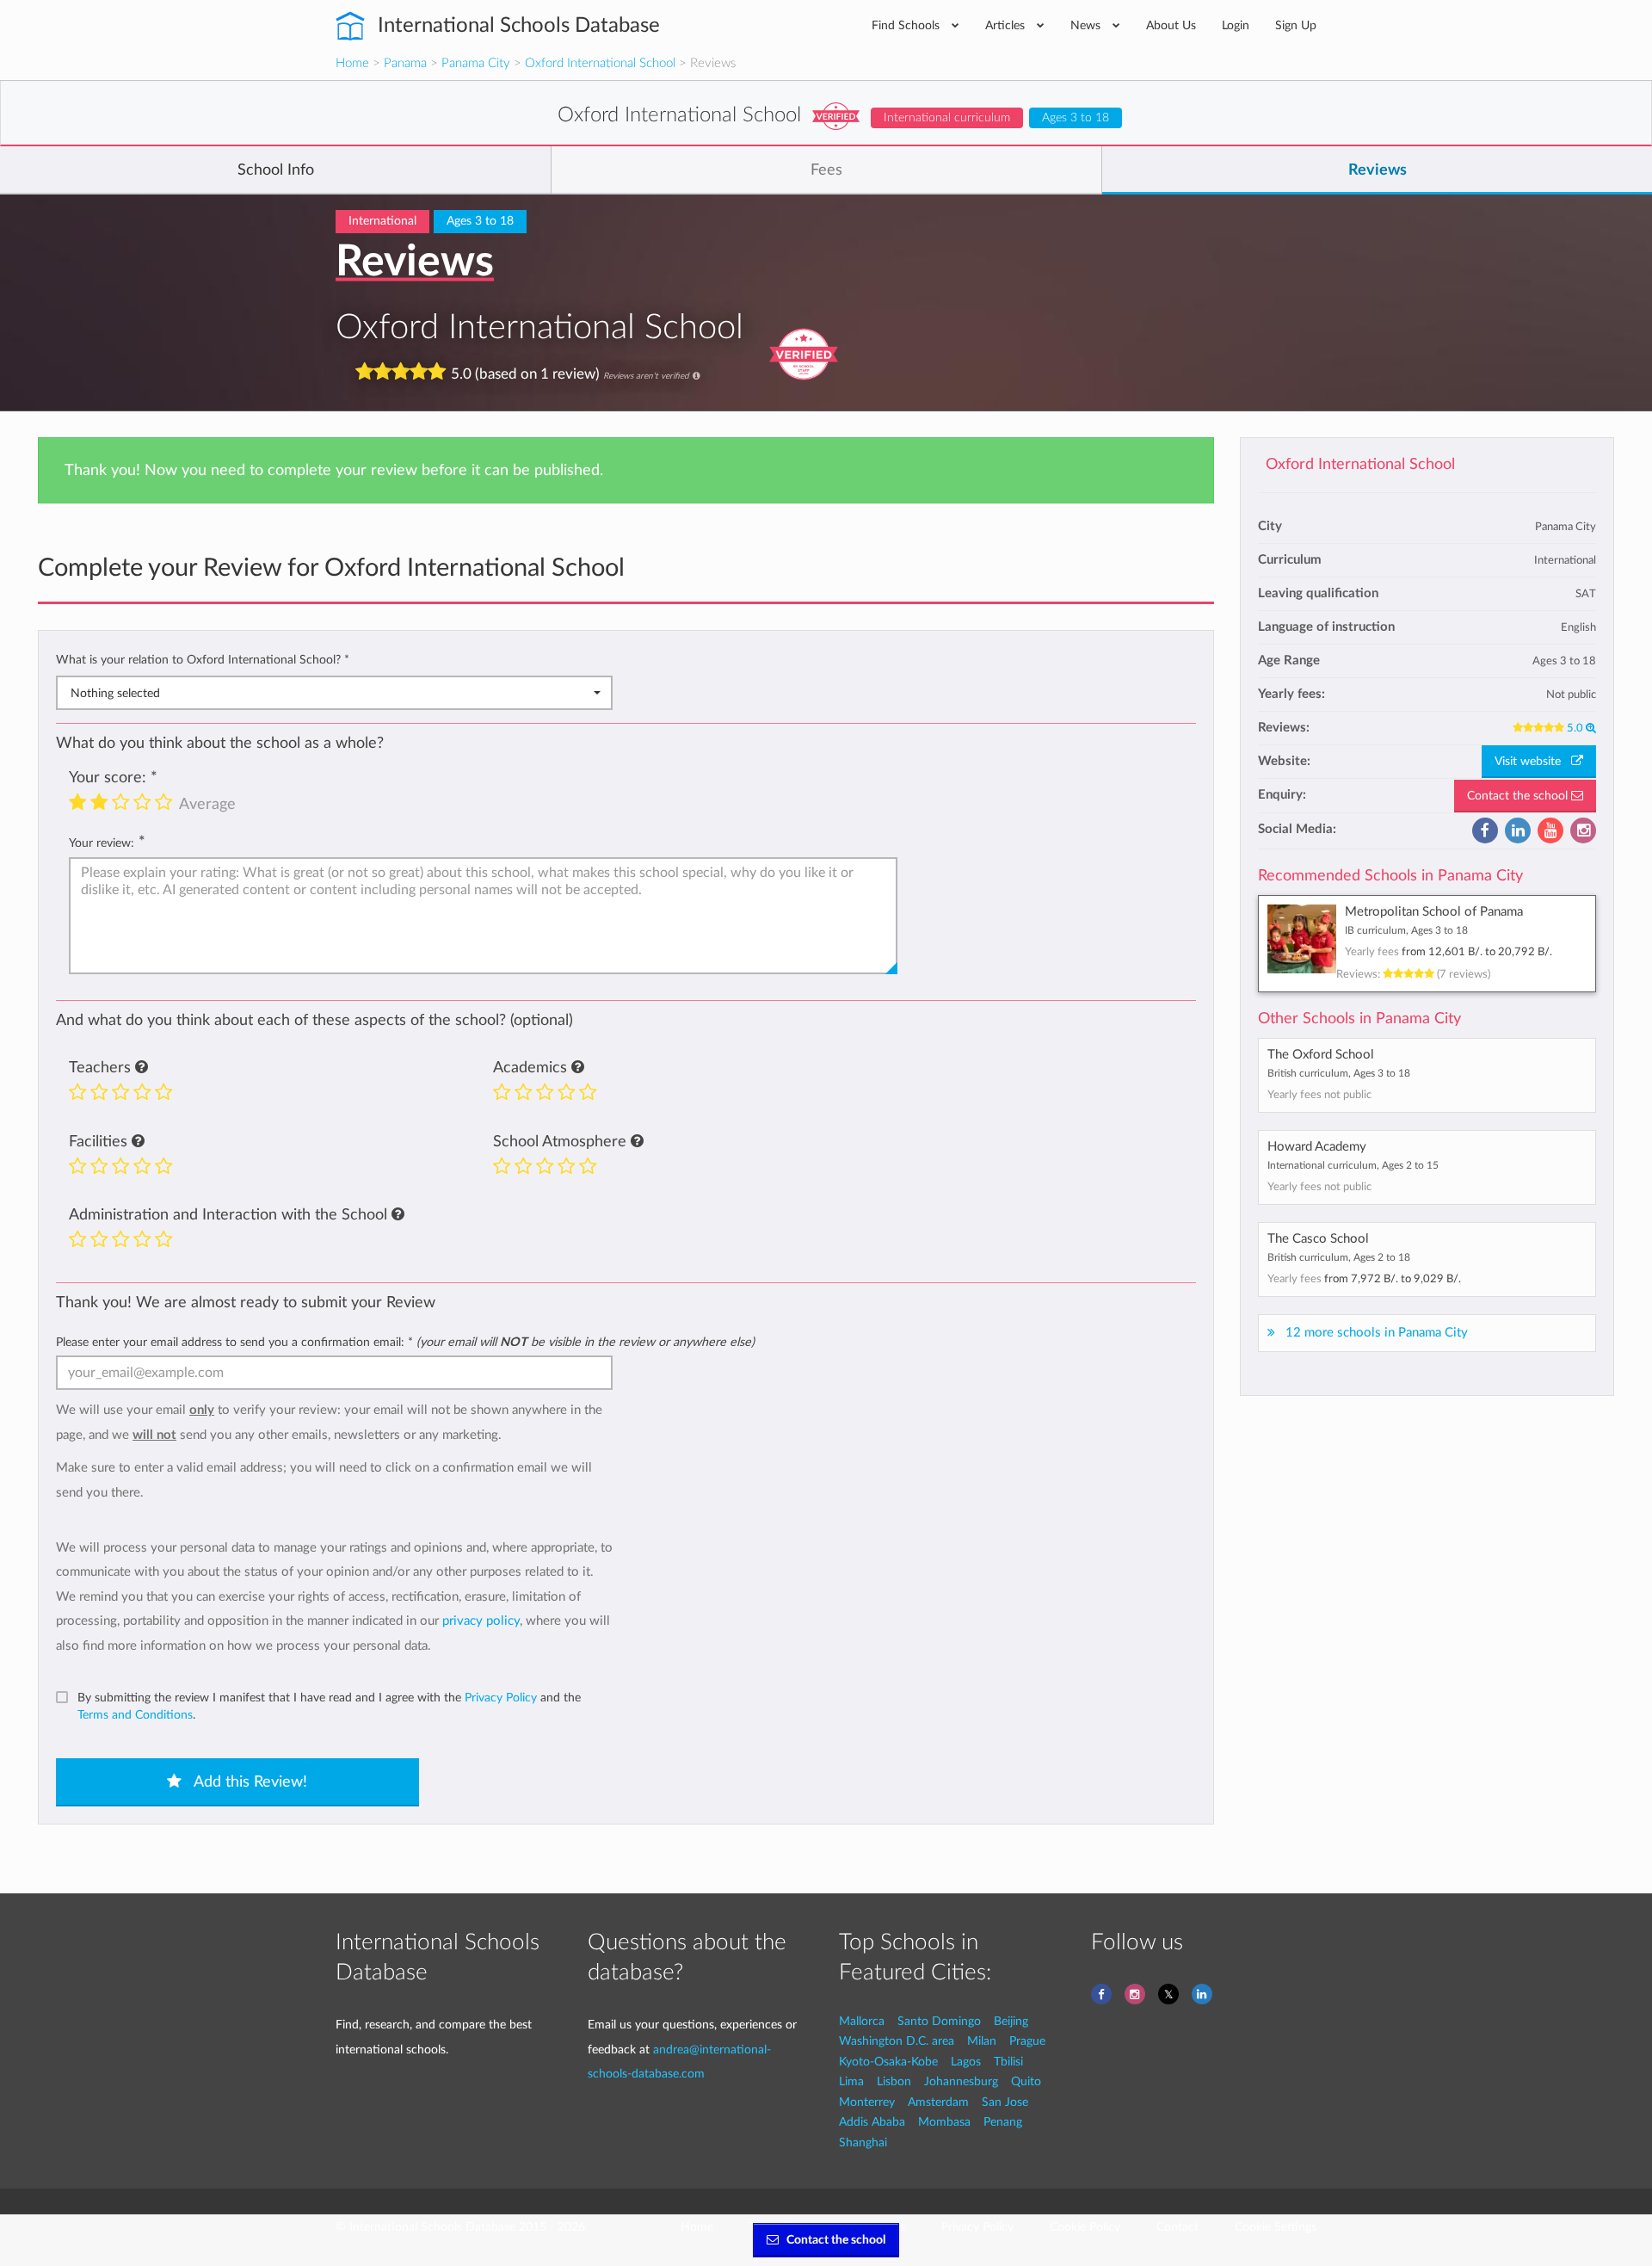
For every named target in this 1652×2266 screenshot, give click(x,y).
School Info (276, 170)
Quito (1026, 2081)
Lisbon (894, 2081)
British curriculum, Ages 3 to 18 (1339, 1073)
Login (1236, 25)
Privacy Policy (501, 1698)
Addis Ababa (872, 2122)
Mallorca (862, 2021)
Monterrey (867, 2102)
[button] (142, 1068)
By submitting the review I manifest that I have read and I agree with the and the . (329, 1706)
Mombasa (944, 2122)
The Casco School (1318, 1239)
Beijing (1011, 2021)
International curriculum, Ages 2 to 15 (1353, 1165)
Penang (1003, 2122)
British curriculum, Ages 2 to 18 (1339, 1257)
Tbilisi (1008, 2062)
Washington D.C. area (897, 2041)
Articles (1007, 25)
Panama (405, 63)
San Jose (1005, 2102)
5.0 (1576, 728)
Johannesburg (961, 2081)
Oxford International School (600, 63)
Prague (1027, 2041)
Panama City (476, 63)
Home (352, 63)
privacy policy (481, 1621)
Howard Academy (1317, 1147)
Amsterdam (938, 2102)
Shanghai (863, 2143)
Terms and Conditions (135, 1715)
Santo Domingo (939, 2021)
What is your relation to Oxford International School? (203, 660)
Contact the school (1519, 796)
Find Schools (907, 25)
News (1087, 25)
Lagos (966, 2062)
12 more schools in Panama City (1377, 1333)
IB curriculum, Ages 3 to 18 (1406, 930)
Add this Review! (249, 1782)
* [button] (347, 660)
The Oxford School (1321, 1055)
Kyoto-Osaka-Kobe (888, 2062)
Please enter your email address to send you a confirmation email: (405, 1342)
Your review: (102, 843)
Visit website (1533, 762)
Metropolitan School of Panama (1434, 912)
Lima (851, 2081)
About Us (1171, 25)
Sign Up (1296, 25)
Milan (982, 2041)
